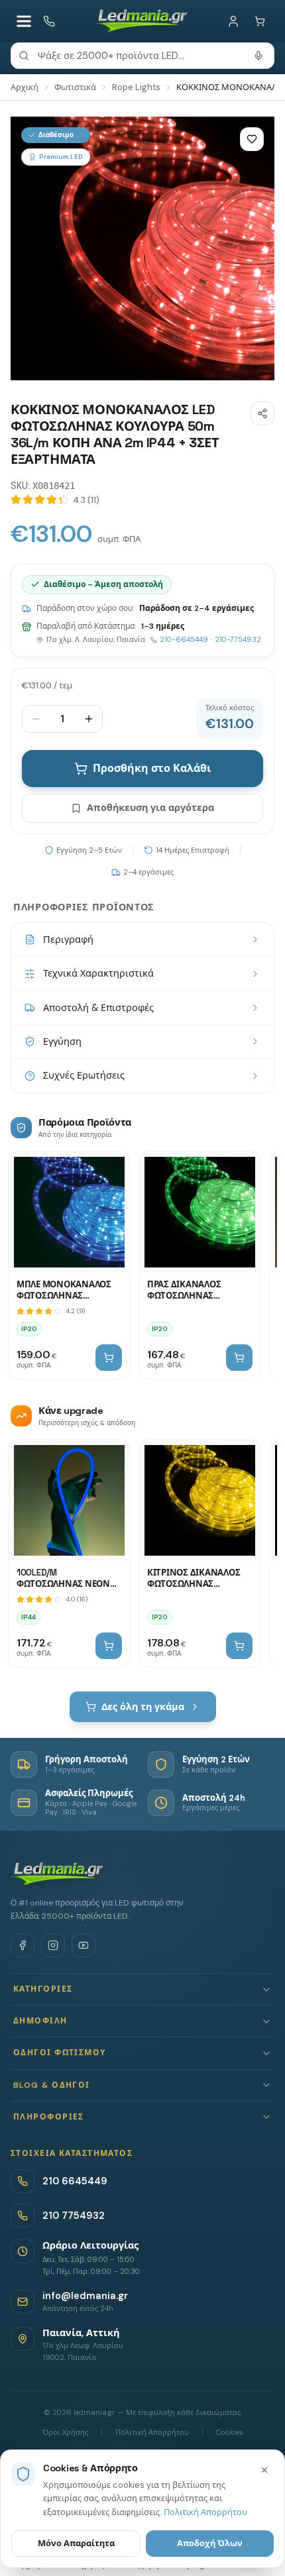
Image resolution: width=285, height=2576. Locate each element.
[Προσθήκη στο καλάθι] (109, 1358)
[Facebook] (23, 1945)
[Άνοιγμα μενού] (24, 21)
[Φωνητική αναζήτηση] (258, 56)
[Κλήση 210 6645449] (49, 21)
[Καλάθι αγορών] (260, 21)
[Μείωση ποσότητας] (36, 719)
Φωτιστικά (75, 87)
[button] (142, 1989)
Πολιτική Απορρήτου (152, 2432)
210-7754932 (238, 639)
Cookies (230, 2432)
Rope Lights (136, 87)
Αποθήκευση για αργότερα (150, 808)
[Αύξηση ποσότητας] (89, 719)
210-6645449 (184, 639)
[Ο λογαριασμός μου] (233, 21)
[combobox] (142, 56)
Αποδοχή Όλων (210, 2543)
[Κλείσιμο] (264, 2470)
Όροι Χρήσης (65, 2432)
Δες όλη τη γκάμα (143, 1707)
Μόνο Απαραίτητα (76, 2543)
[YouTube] (84, 1945)
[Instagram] (53, 1945)
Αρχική (25, 87)
